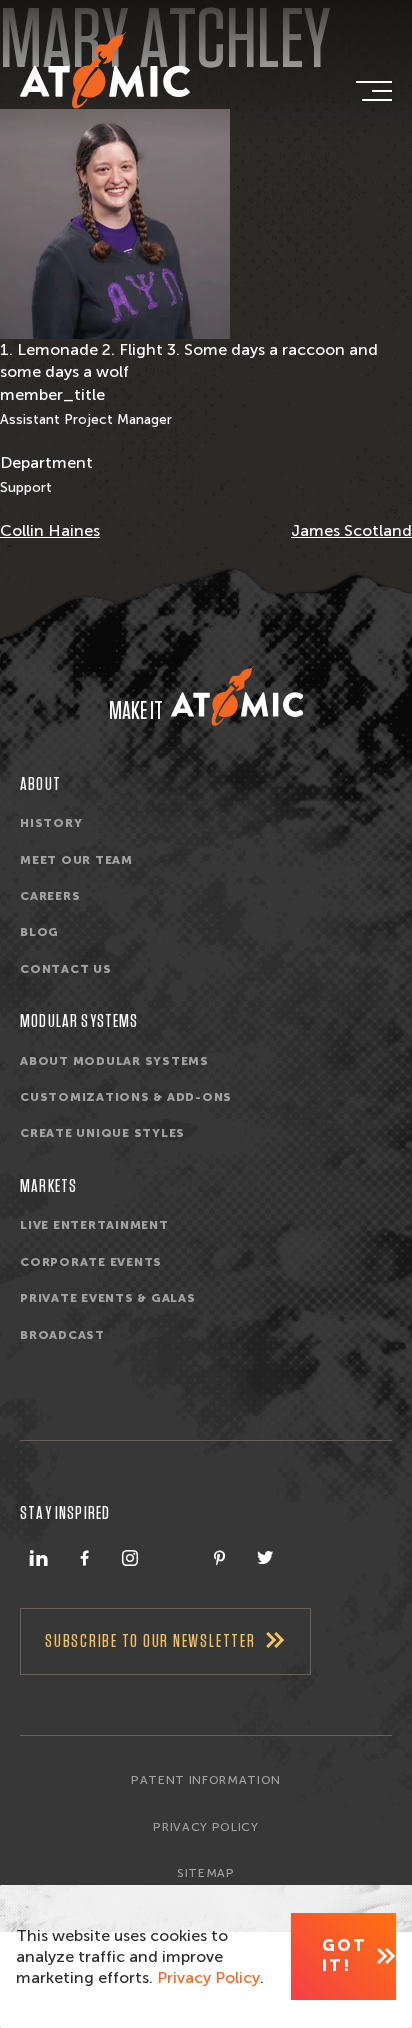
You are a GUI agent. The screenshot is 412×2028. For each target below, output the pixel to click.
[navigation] (372, 91)
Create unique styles (102, 1133)
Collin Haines (50, 530)
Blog (39, 932)
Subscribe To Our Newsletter (150, 1641)
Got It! (344, 1955)
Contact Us (66, 969)
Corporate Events (91, 1262)
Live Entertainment (94, 1225)
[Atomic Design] (237, 696)
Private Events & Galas (108, 1298)
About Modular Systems (114, 1061)
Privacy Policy (205, 1827)
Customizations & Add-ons (126, 1097)
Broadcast (62, 1335)
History (51, 823)
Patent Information (206, 1780)
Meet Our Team (76, 860)
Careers (50, 896)
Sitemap (206, 1873)
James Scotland (351, 530)
